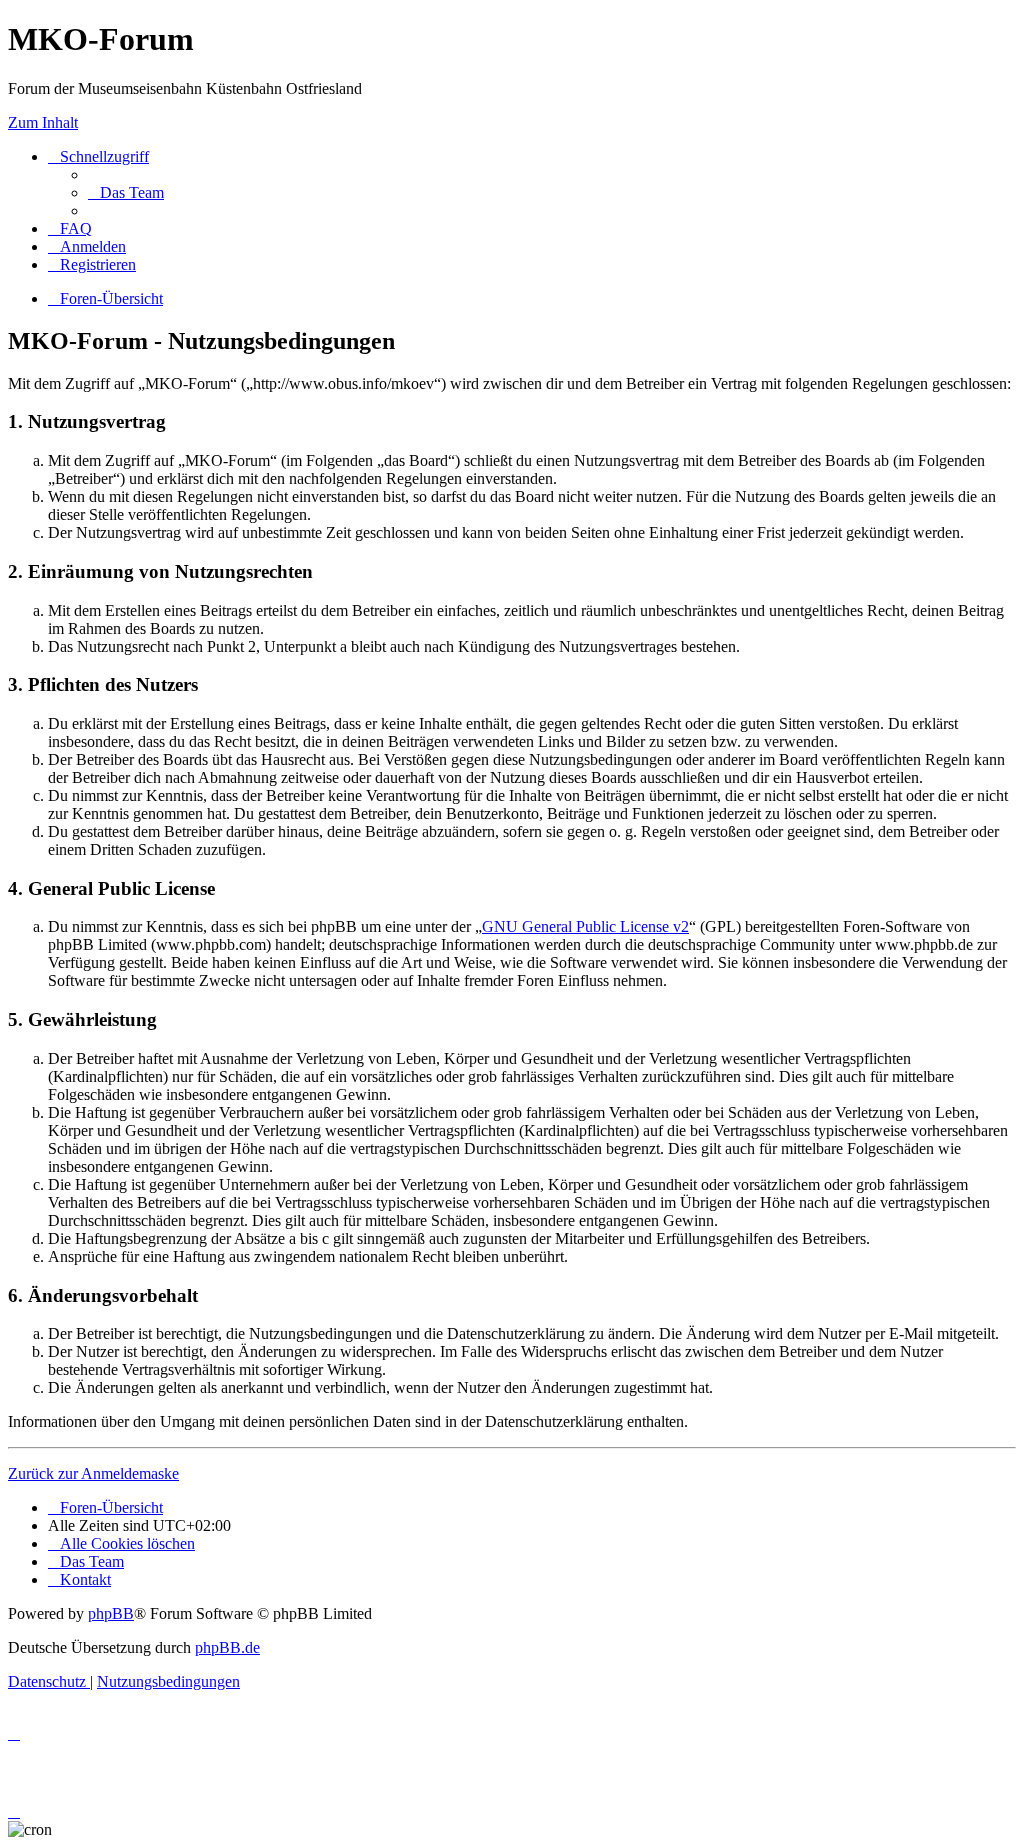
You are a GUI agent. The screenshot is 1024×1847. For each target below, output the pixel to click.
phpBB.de (227, 1647)
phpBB (111, 1613)
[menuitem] (126, 192)
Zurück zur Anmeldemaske (93, 1473)
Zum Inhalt (43, 122)
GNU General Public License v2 (585, 926)
